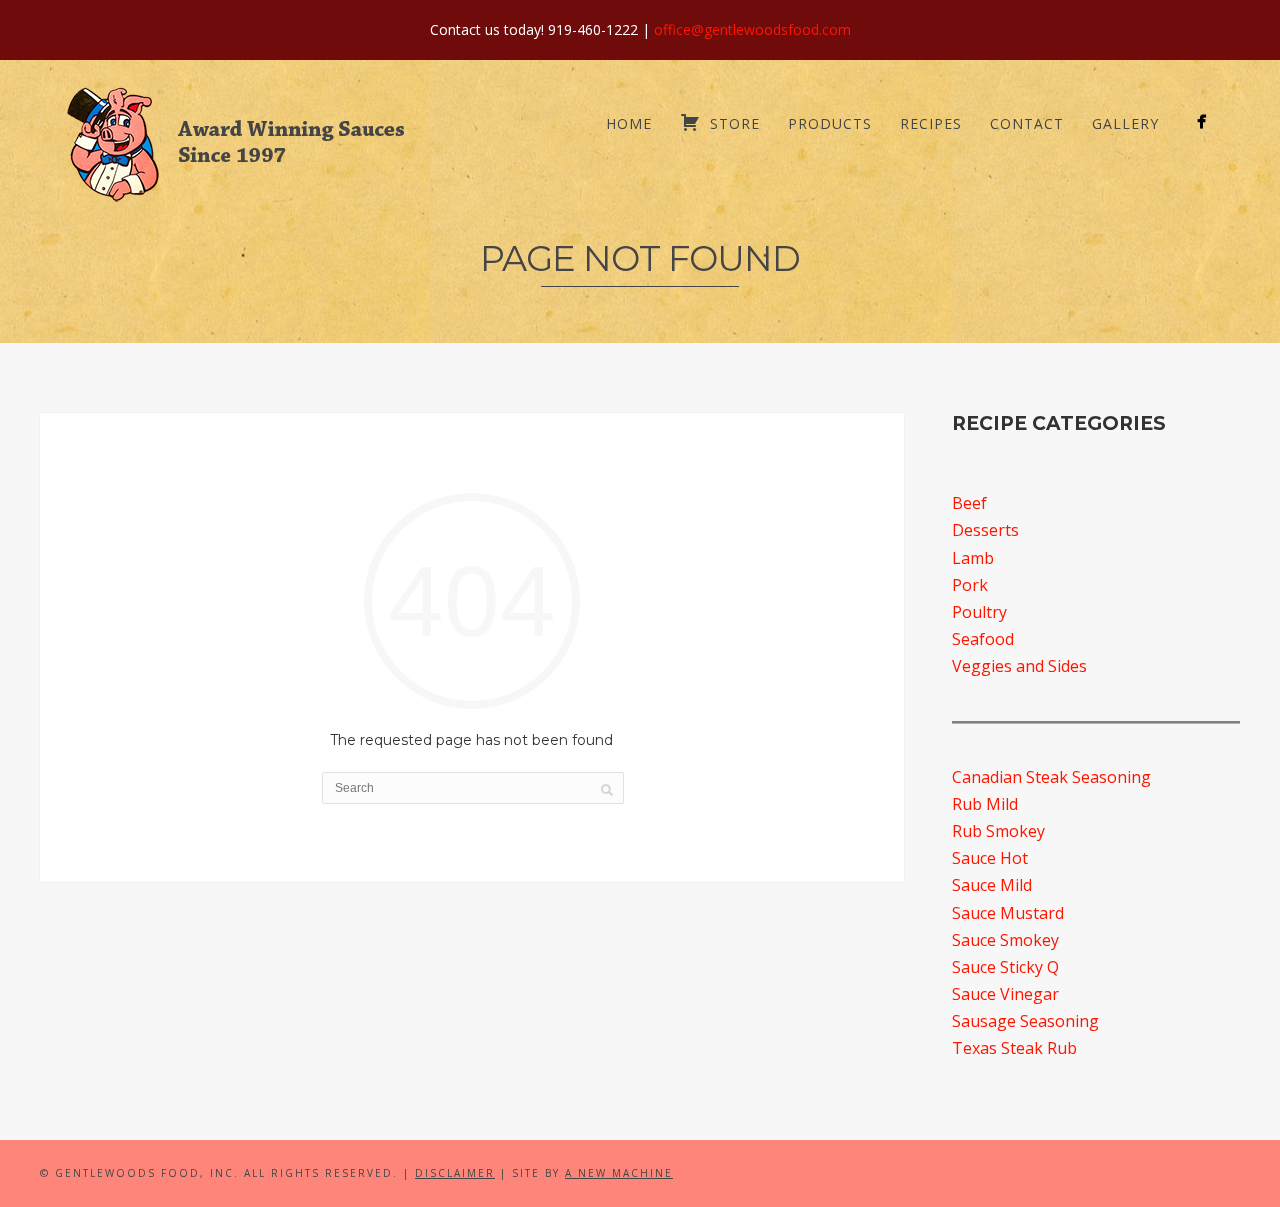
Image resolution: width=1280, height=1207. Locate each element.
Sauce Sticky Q (1005, 967)
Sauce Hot (990, 858)
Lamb (973, 558)
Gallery (1125, 123)
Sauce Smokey (1005, 940)
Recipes (931, 123)
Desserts (985, 530)
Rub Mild (985, 804)
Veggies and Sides (1019, 666)
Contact (1027, 123)
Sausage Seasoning (1025, 1021)
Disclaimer (455, 1173)
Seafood (983, 639)
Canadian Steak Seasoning (1051, 777)
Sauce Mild (992, 885)
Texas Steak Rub (1014, 1048)
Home (629, 123)
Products (830, 123)
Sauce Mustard (1008, 913)
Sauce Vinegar (1005, 994)
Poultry (979, 612)
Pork (970, 585)
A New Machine (619, 1173)
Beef (969, 503)
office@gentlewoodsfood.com (752, 29)
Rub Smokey (998, 831)
